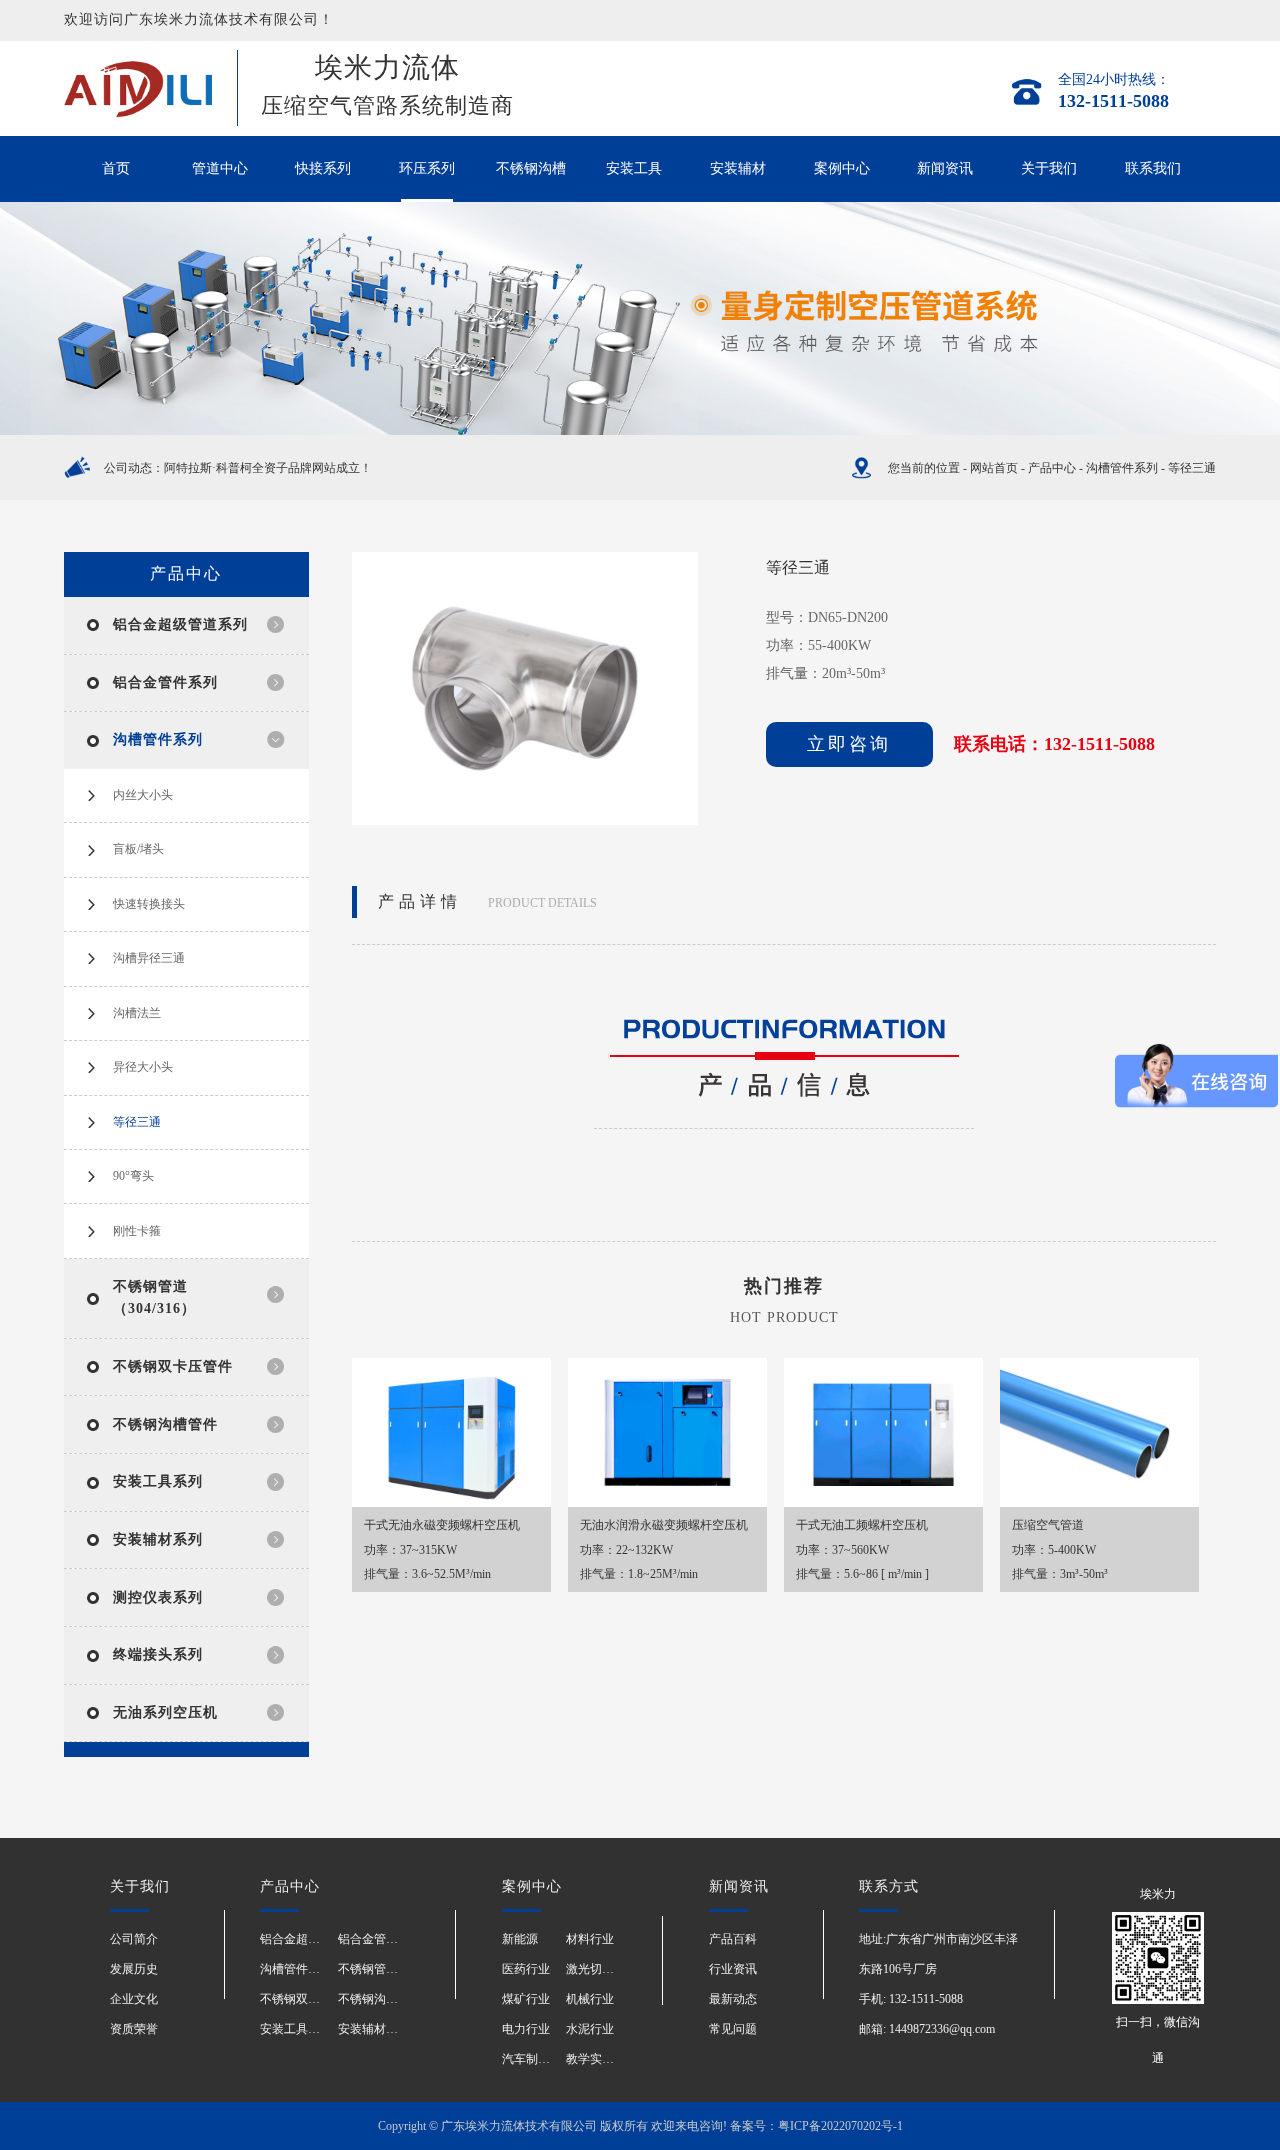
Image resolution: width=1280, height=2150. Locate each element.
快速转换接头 (149, 904)
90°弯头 (133, 1176)
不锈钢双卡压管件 (173, 1366)
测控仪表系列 (158, 1597)
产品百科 (733, 1939)
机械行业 (590, 1999)
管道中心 (220, 168)
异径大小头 (143, 1067)
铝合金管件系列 (165, 682)
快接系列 (323, 168)
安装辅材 (738, 168)
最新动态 (733, 1999)
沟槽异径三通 (149, 958)
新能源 (520, 1939)
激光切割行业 (602, 1969)
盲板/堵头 (138, 849)
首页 (116, 168)
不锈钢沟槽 (531, 168)
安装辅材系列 (158, 1539)
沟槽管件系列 (1122, 468)
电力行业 (526, 2029)
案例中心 (842, 168)
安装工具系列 (158, 1481)
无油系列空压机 (165, 1712)
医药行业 (526, 1969)
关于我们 (1049, 168)
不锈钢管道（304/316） (399, 1969)
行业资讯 (733, 1969)
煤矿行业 (526, 1999)
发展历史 (134, 1969)
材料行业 (590, 1939)
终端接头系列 (158, 1654)
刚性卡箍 (137, 1231)
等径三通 (1192, 468)
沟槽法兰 (137, 1013)
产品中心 (1052, 468)
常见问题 (733, 2029)
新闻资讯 (945, 168)
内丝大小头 (143, 795)
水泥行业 (590, 2029)
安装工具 (634, 168)
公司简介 (134, 1939)
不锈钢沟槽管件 (165, 1424)
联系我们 (1153, 168)
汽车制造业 (532, 2059)
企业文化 (134, 1999)
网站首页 (994, 468)
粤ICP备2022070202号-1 (840, 2126)
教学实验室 (596, 2059)
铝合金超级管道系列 (180, 624)
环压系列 (427, 168)
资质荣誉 (134, 2029)
